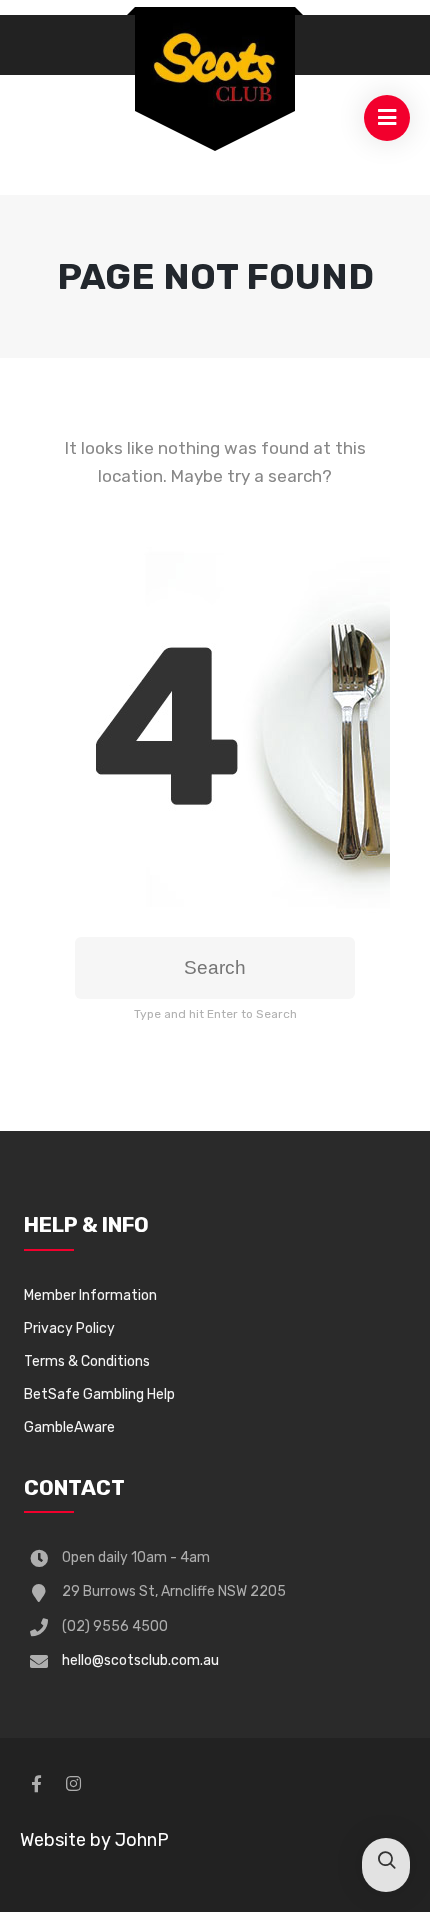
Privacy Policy (69, 1328)
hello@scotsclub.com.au (140, 1660)
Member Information (90, 1295)
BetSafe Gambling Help (99, 1394)
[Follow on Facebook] (36, 1784)
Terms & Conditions (87, 1361)
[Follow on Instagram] (73, 1784)
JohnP (142, 1840)
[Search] (386, 1862)
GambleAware (69, 1427)
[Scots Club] (215, 66)
